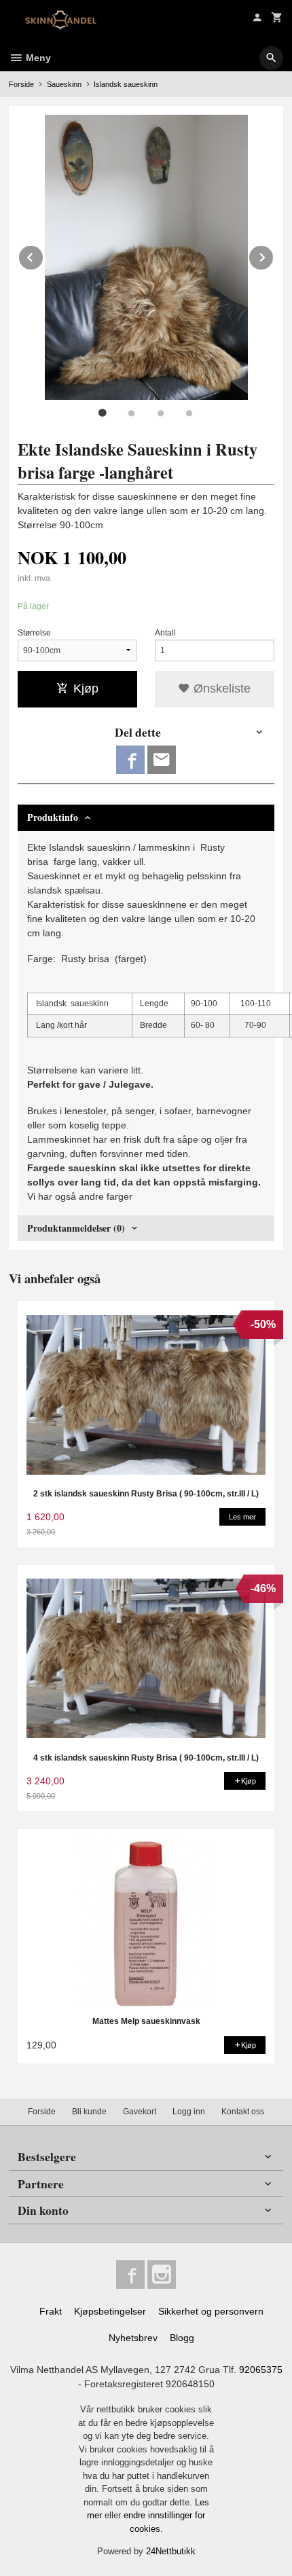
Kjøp (86, 688)
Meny (37, 58)
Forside (21, 84)
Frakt (51, 2311)
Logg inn (189, 2112)
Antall (165, 633)
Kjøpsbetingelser (110, 2311)
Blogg (182, 2338)
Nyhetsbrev (133, 2338)
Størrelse (34, 633)
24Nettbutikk (171, 2551)
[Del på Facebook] (130, 760)
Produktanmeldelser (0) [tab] (76, 1228)
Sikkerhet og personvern (211, 2311)
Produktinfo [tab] (53, 817)
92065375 (261, 2370)
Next (274, 255)
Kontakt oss (243, 2112)
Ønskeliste (220, 688)
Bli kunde (89, 2112)
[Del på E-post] (162, 760)
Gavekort (140, 2112)
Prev (43, 255)
